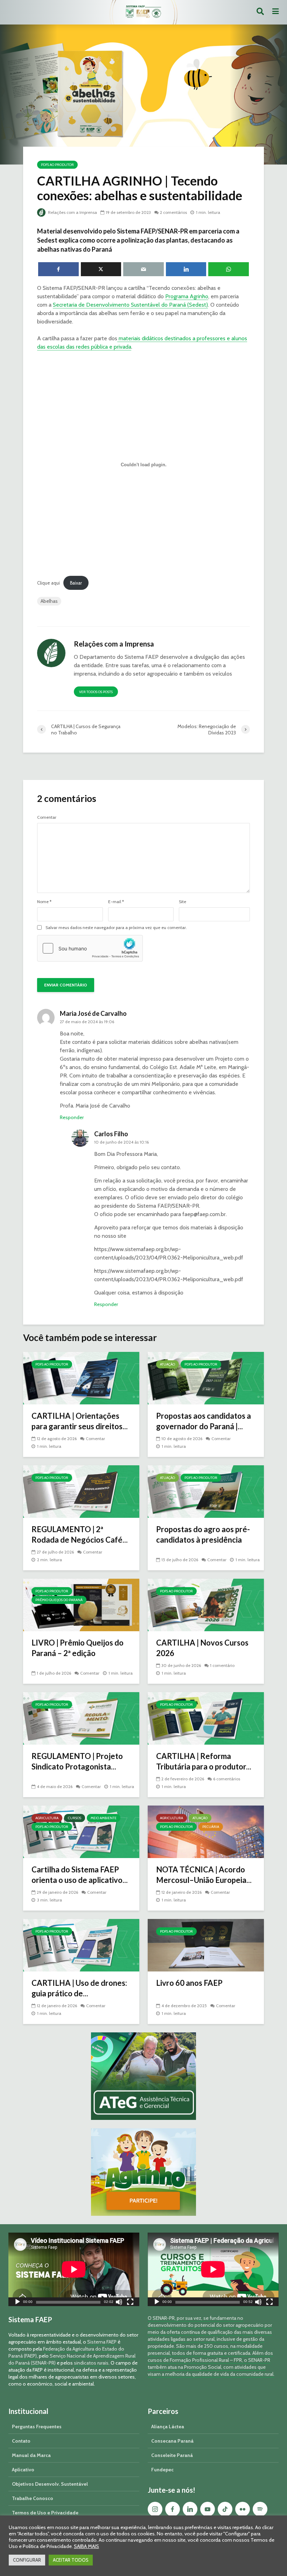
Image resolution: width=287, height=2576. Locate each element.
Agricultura (47, 1818)
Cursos (75, 1818)
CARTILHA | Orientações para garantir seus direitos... (80, 1421)
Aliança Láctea (168, 2427)
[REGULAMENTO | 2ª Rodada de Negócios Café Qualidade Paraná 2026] (81, 1491)
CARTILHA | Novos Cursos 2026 (202, 1648)
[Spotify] (260, 2509)
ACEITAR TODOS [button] (71, 2560)
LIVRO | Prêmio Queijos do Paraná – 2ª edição (78, 1648)
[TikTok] (225, 2509)
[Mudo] (119, 2303)
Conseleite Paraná (172, 2455)
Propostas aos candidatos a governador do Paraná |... (204, 1421)
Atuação (167, 1364)
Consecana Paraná (172, 2441)
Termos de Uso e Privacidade (45, 2513)
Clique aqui (48, 583)
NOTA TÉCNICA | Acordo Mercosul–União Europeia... (204, 1875)
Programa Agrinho (187, 296)
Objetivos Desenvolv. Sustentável (50, 2484)
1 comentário (222, 1665)
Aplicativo (23, 2470)
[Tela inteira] (130, 2303)
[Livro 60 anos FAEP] (206, 1944)
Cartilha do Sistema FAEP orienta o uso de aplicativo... (80, 1875)
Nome (44, 902)
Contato (21, 2441)
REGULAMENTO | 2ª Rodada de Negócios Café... (80, 1534)
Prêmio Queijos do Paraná (59, 1600)
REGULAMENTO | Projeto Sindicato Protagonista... (77, 1761)
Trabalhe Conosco (33, 2498)
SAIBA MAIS (86, 2546)
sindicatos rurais (91, 2363)
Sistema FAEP (102, 2342)
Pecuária (211, 1827)
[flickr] (243, 2509)
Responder (72, 1117)
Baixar (76, 583)
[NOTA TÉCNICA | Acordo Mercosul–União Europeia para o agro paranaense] (206, 1831)
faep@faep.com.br (204, 1214)
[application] (74, 2269)
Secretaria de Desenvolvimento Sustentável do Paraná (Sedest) (130, 305)
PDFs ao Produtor (57, 165)
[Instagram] (155, 2509)
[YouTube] (208, 2509)
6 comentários (227, 1779)
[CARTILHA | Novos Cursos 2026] (206, 1604)
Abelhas (49, 601)
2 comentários (173, 212)
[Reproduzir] (17, 2303)
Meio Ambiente (104, 1818)
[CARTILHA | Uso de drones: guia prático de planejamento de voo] (81, 1944)
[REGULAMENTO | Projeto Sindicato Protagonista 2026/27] (81, 1718)
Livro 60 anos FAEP (189, 1983)
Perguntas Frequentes (37, 2427)
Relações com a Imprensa (72, 212)
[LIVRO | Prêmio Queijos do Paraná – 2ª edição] (81, 1604)
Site (183, 902)
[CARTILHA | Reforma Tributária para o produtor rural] (206, 1718)
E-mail (116, 902)
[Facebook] (173, 2509)
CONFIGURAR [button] (27, 2560)
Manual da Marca (31, 2455)
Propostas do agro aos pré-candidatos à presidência (203, 1534)
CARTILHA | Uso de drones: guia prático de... (79, 1988)
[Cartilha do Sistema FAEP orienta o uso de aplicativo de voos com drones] (81, 1831)
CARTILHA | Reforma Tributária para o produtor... (204, 1761)
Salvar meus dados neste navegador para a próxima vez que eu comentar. (116, 928)
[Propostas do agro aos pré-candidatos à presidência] (206, 1491)
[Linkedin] (190, 2509)
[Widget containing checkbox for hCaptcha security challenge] (90, 948)
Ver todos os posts (96, 692)
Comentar (47, 817)
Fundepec (162, 2470)
